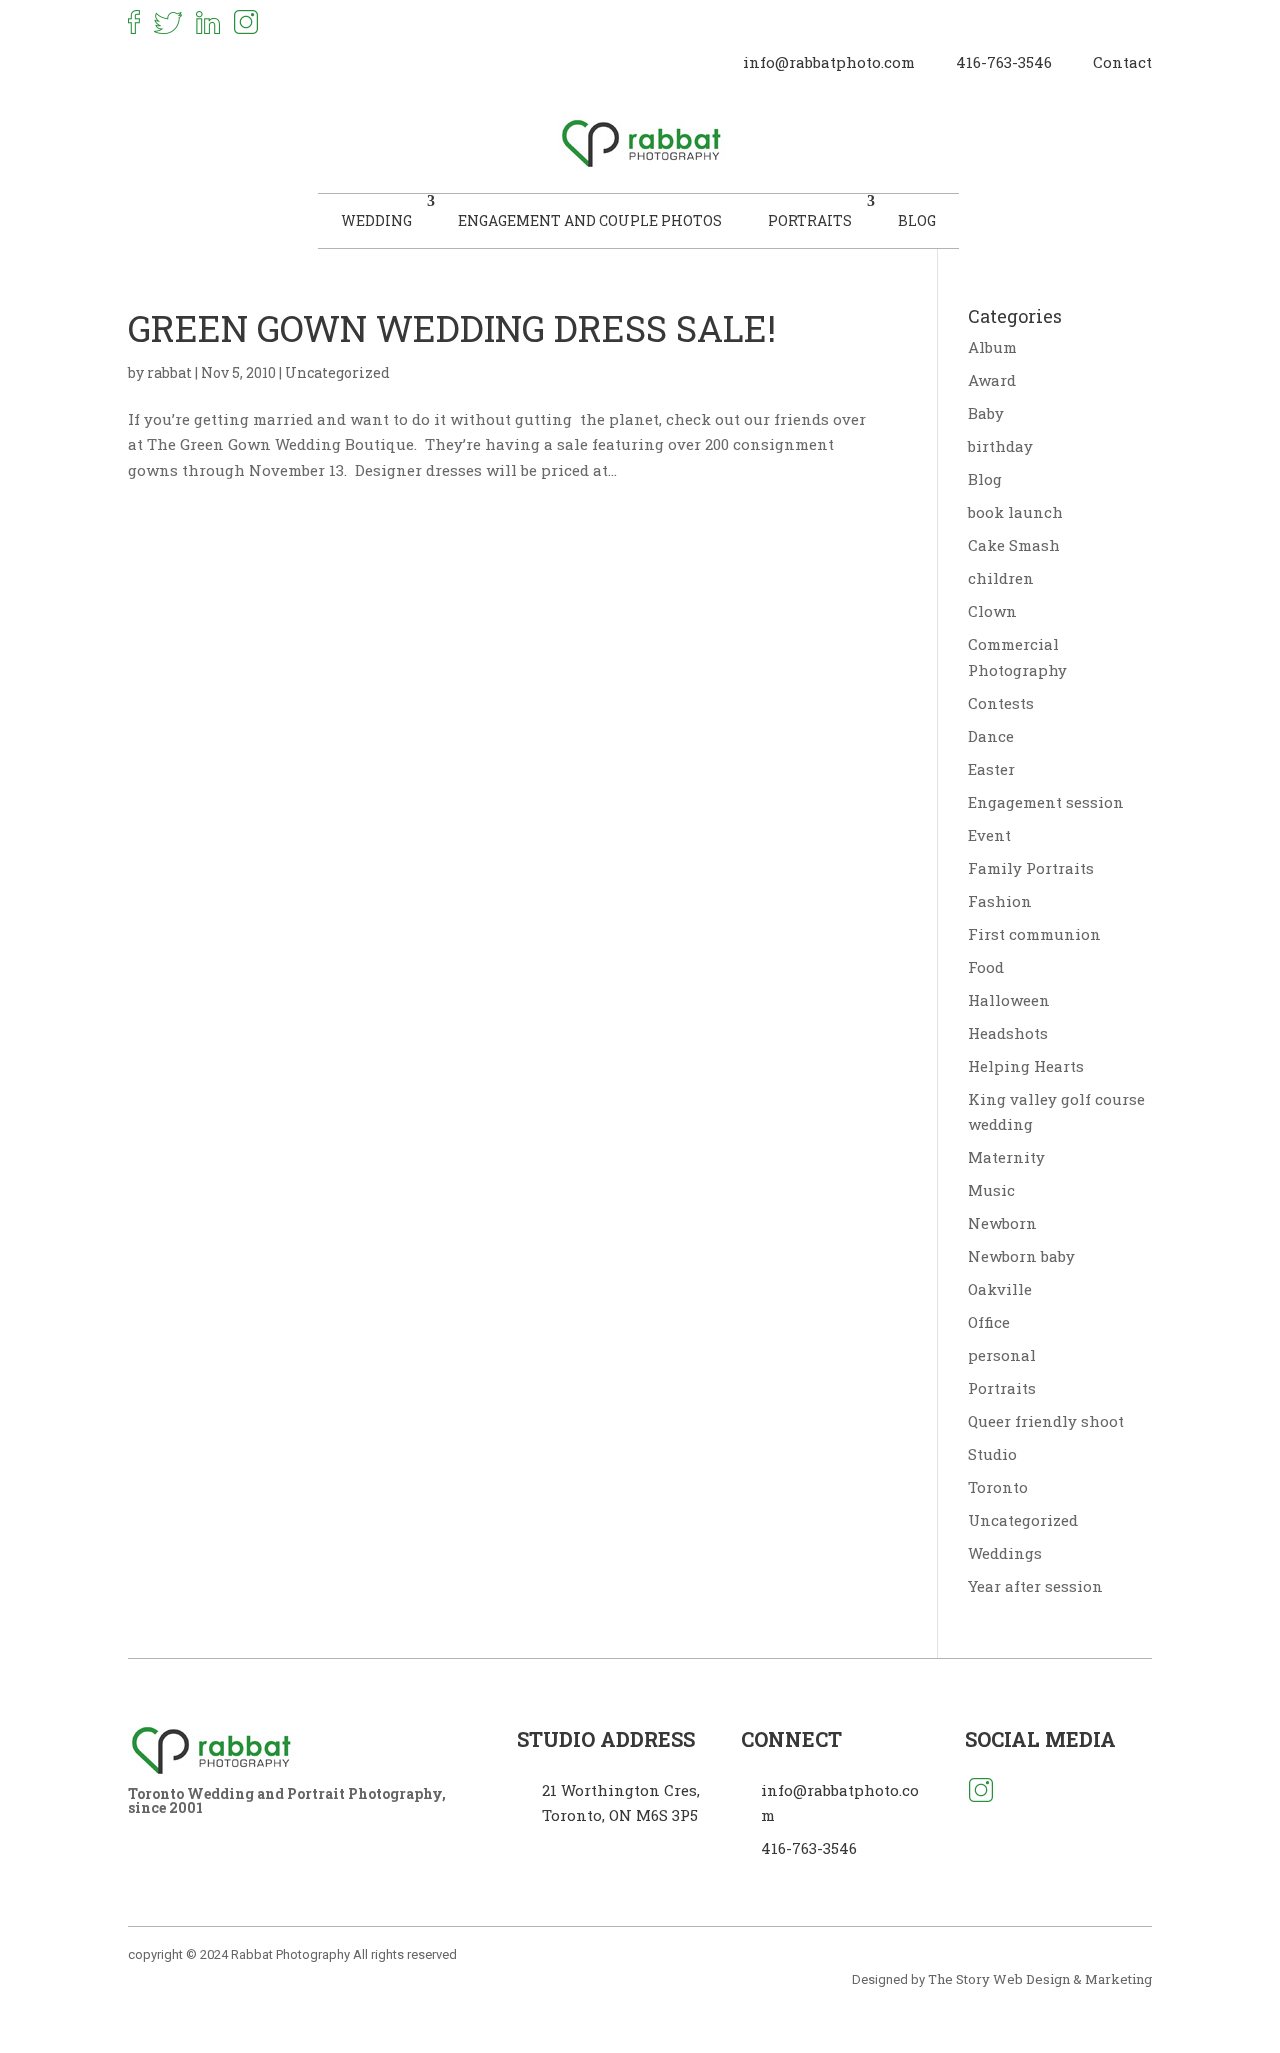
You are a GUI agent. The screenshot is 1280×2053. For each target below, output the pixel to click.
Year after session (1035, 1586)
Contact (1122, 62)
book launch (1015, 512)
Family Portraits (1031, 868)
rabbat (169, 372)
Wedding (376, 220)
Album (992, 347)
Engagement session (1046, 802)
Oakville (1000, 1289)
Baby (986, 413)
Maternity (1006, 1157)
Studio (992, 1454)
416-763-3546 (1004, 62)
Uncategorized (337, 372)
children (1001, 578)
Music (991, 1190)
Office (989, 1322)
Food (986, 967)
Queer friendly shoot (1046, 1421)
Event (989, 835)
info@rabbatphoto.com (829, 62)
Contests (1001, 703)
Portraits (810, 220)
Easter (991, 769)
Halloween (1009, 1000)
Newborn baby (1021, 1256)
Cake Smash (1014, 545)
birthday (1000, 446)
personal (1002, 1355)
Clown (992, 611)
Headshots (1008, 1033)
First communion (1034, 934)
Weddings (1005, 1553)
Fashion (1000, 901)
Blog (917, 220)
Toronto (998, 1487)
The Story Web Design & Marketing (1040, 1979)
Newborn (1002, 1223)
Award (992, 380)
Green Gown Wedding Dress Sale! (452, 328)
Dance (991, 736)
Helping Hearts (1026, 1066)
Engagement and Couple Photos (590, 220)
